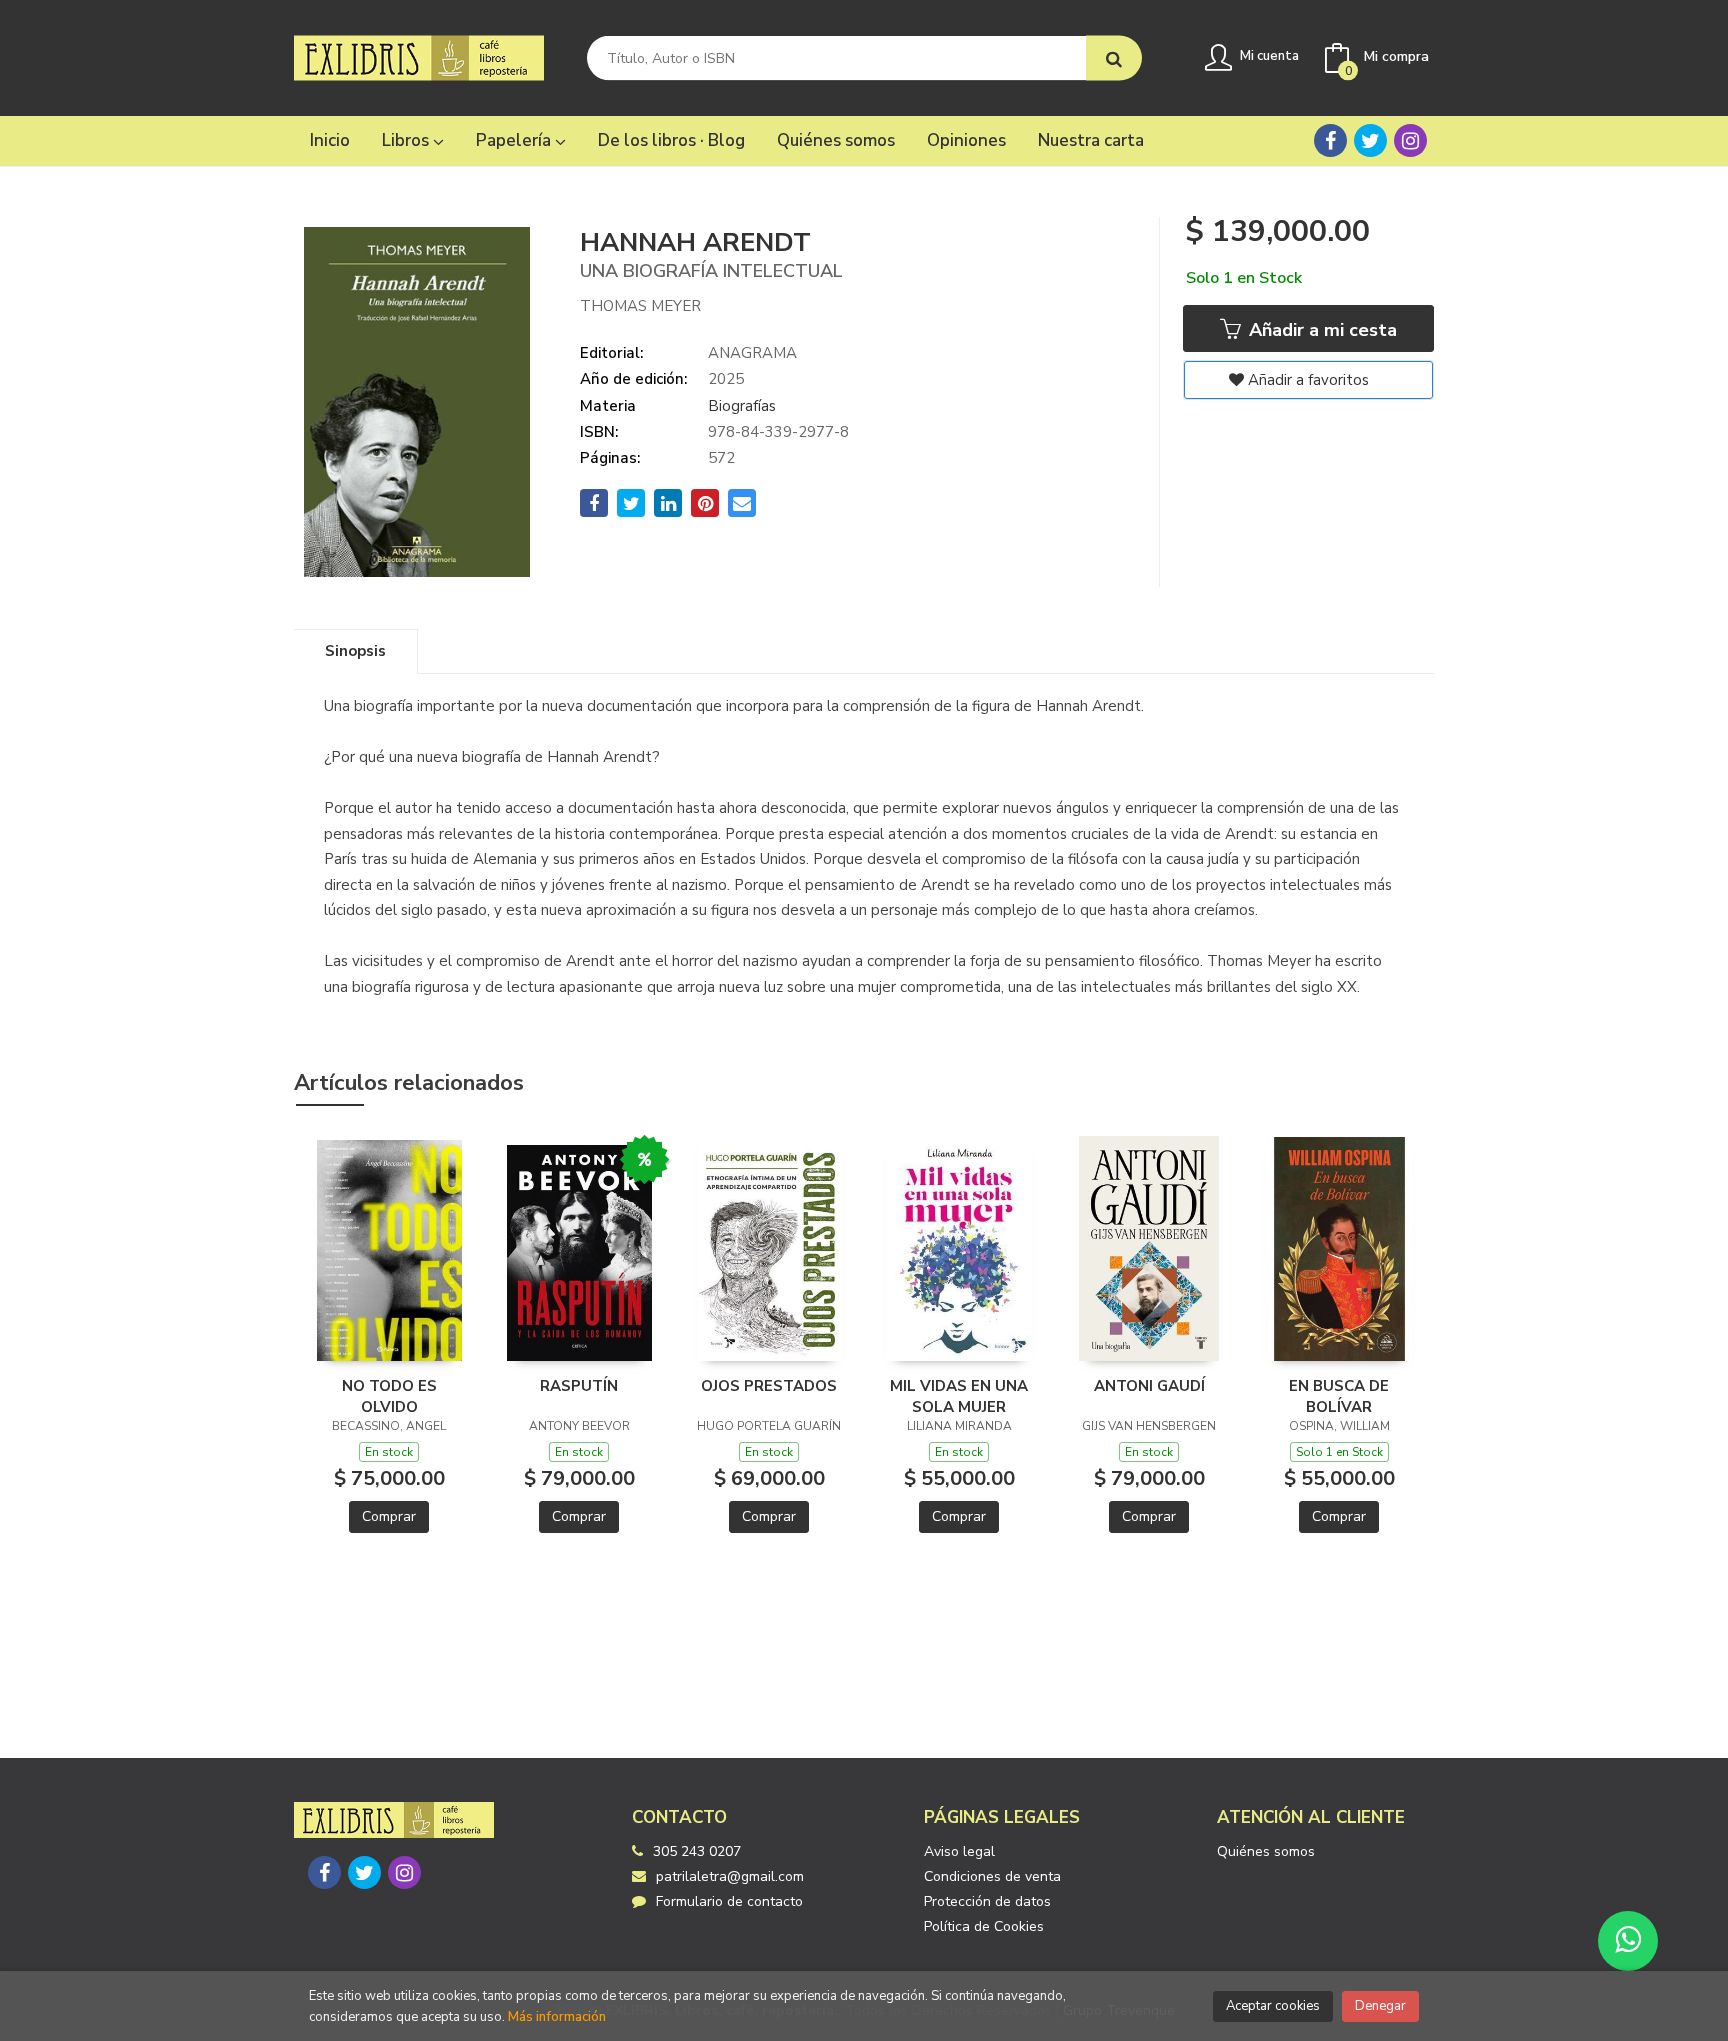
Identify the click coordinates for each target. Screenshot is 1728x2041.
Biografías (742, 406)
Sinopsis (355, 651)
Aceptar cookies (1273, 2006)
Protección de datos (987, 1901)
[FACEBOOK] (1330, 140)
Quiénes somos (1266, 1851)
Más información (557, 2017)
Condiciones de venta (992, 1876)
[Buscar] (1114, 58)
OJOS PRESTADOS (769, 1386)
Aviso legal (959, 1851)
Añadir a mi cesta (1320, 330)
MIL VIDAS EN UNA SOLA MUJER (959, 1396)
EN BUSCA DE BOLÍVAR (1339, 1396)
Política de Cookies (984, 1926)
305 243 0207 (697, 1851)
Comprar (389, 1516)
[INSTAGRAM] (1410, 140)
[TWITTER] (1370, 140)
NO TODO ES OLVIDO (389, 1396)
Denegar (1380, 2006)
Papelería (515, 140)
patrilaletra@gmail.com (730, 1876)
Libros (407, 140)
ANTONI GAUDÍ (1149, 1386)
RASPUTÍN (579, 1386)
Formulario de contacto (729, 1901)
